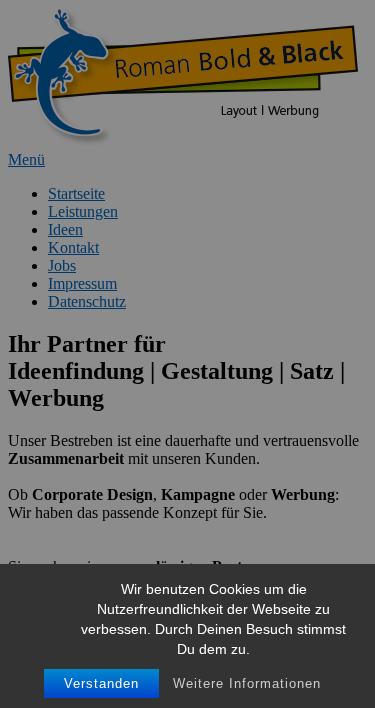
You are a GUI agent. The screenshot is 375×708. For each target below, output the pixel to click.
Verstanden (101, 683)
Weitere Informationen (247, 683)
